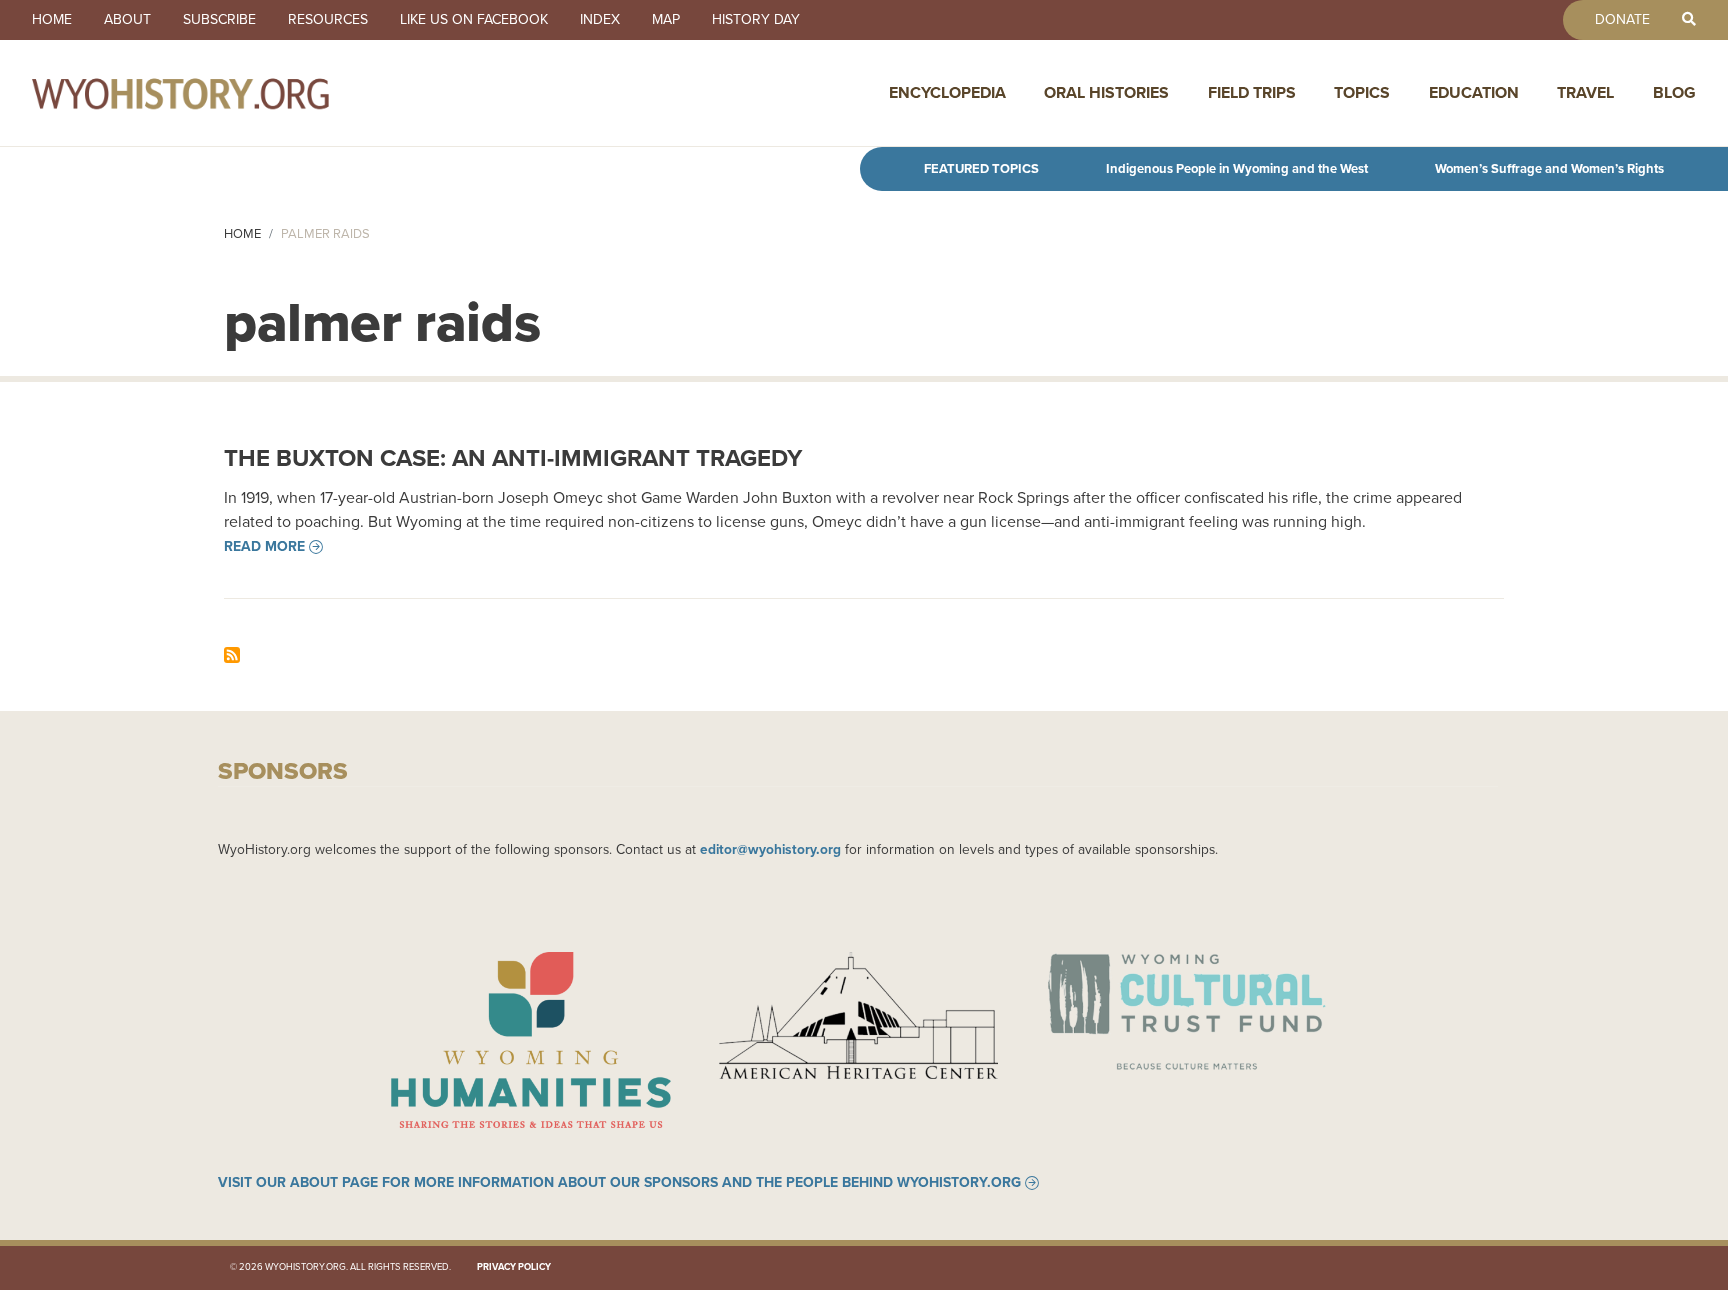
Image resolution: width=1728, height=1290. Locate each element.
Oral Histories (1106, 92)
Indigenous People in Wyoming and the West (1237, 168)
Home (52, 20)
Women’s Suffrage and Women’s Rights (1549, 168)
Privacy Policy (514, 1267)
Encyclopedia (947, 92)
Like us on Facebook (474, 20)
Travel (1585, 92)
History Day (756, 20)
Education (1474, 92)
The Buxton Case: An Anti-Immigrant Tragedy (513, 458)
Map (666, 20)
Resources (328, 20)
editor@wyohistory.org (770, 849)
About (127, 20)
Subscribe (219, 20)
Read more (264, 547)
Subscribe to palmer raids (232, 655)
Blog (1674, 92)
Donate (1622, 20)
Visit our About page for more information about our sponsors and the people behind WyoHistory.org (619, 1183)
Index (600, 20)
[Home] (224, 93)
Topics (1362, 92)
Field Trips (1252, 92)
